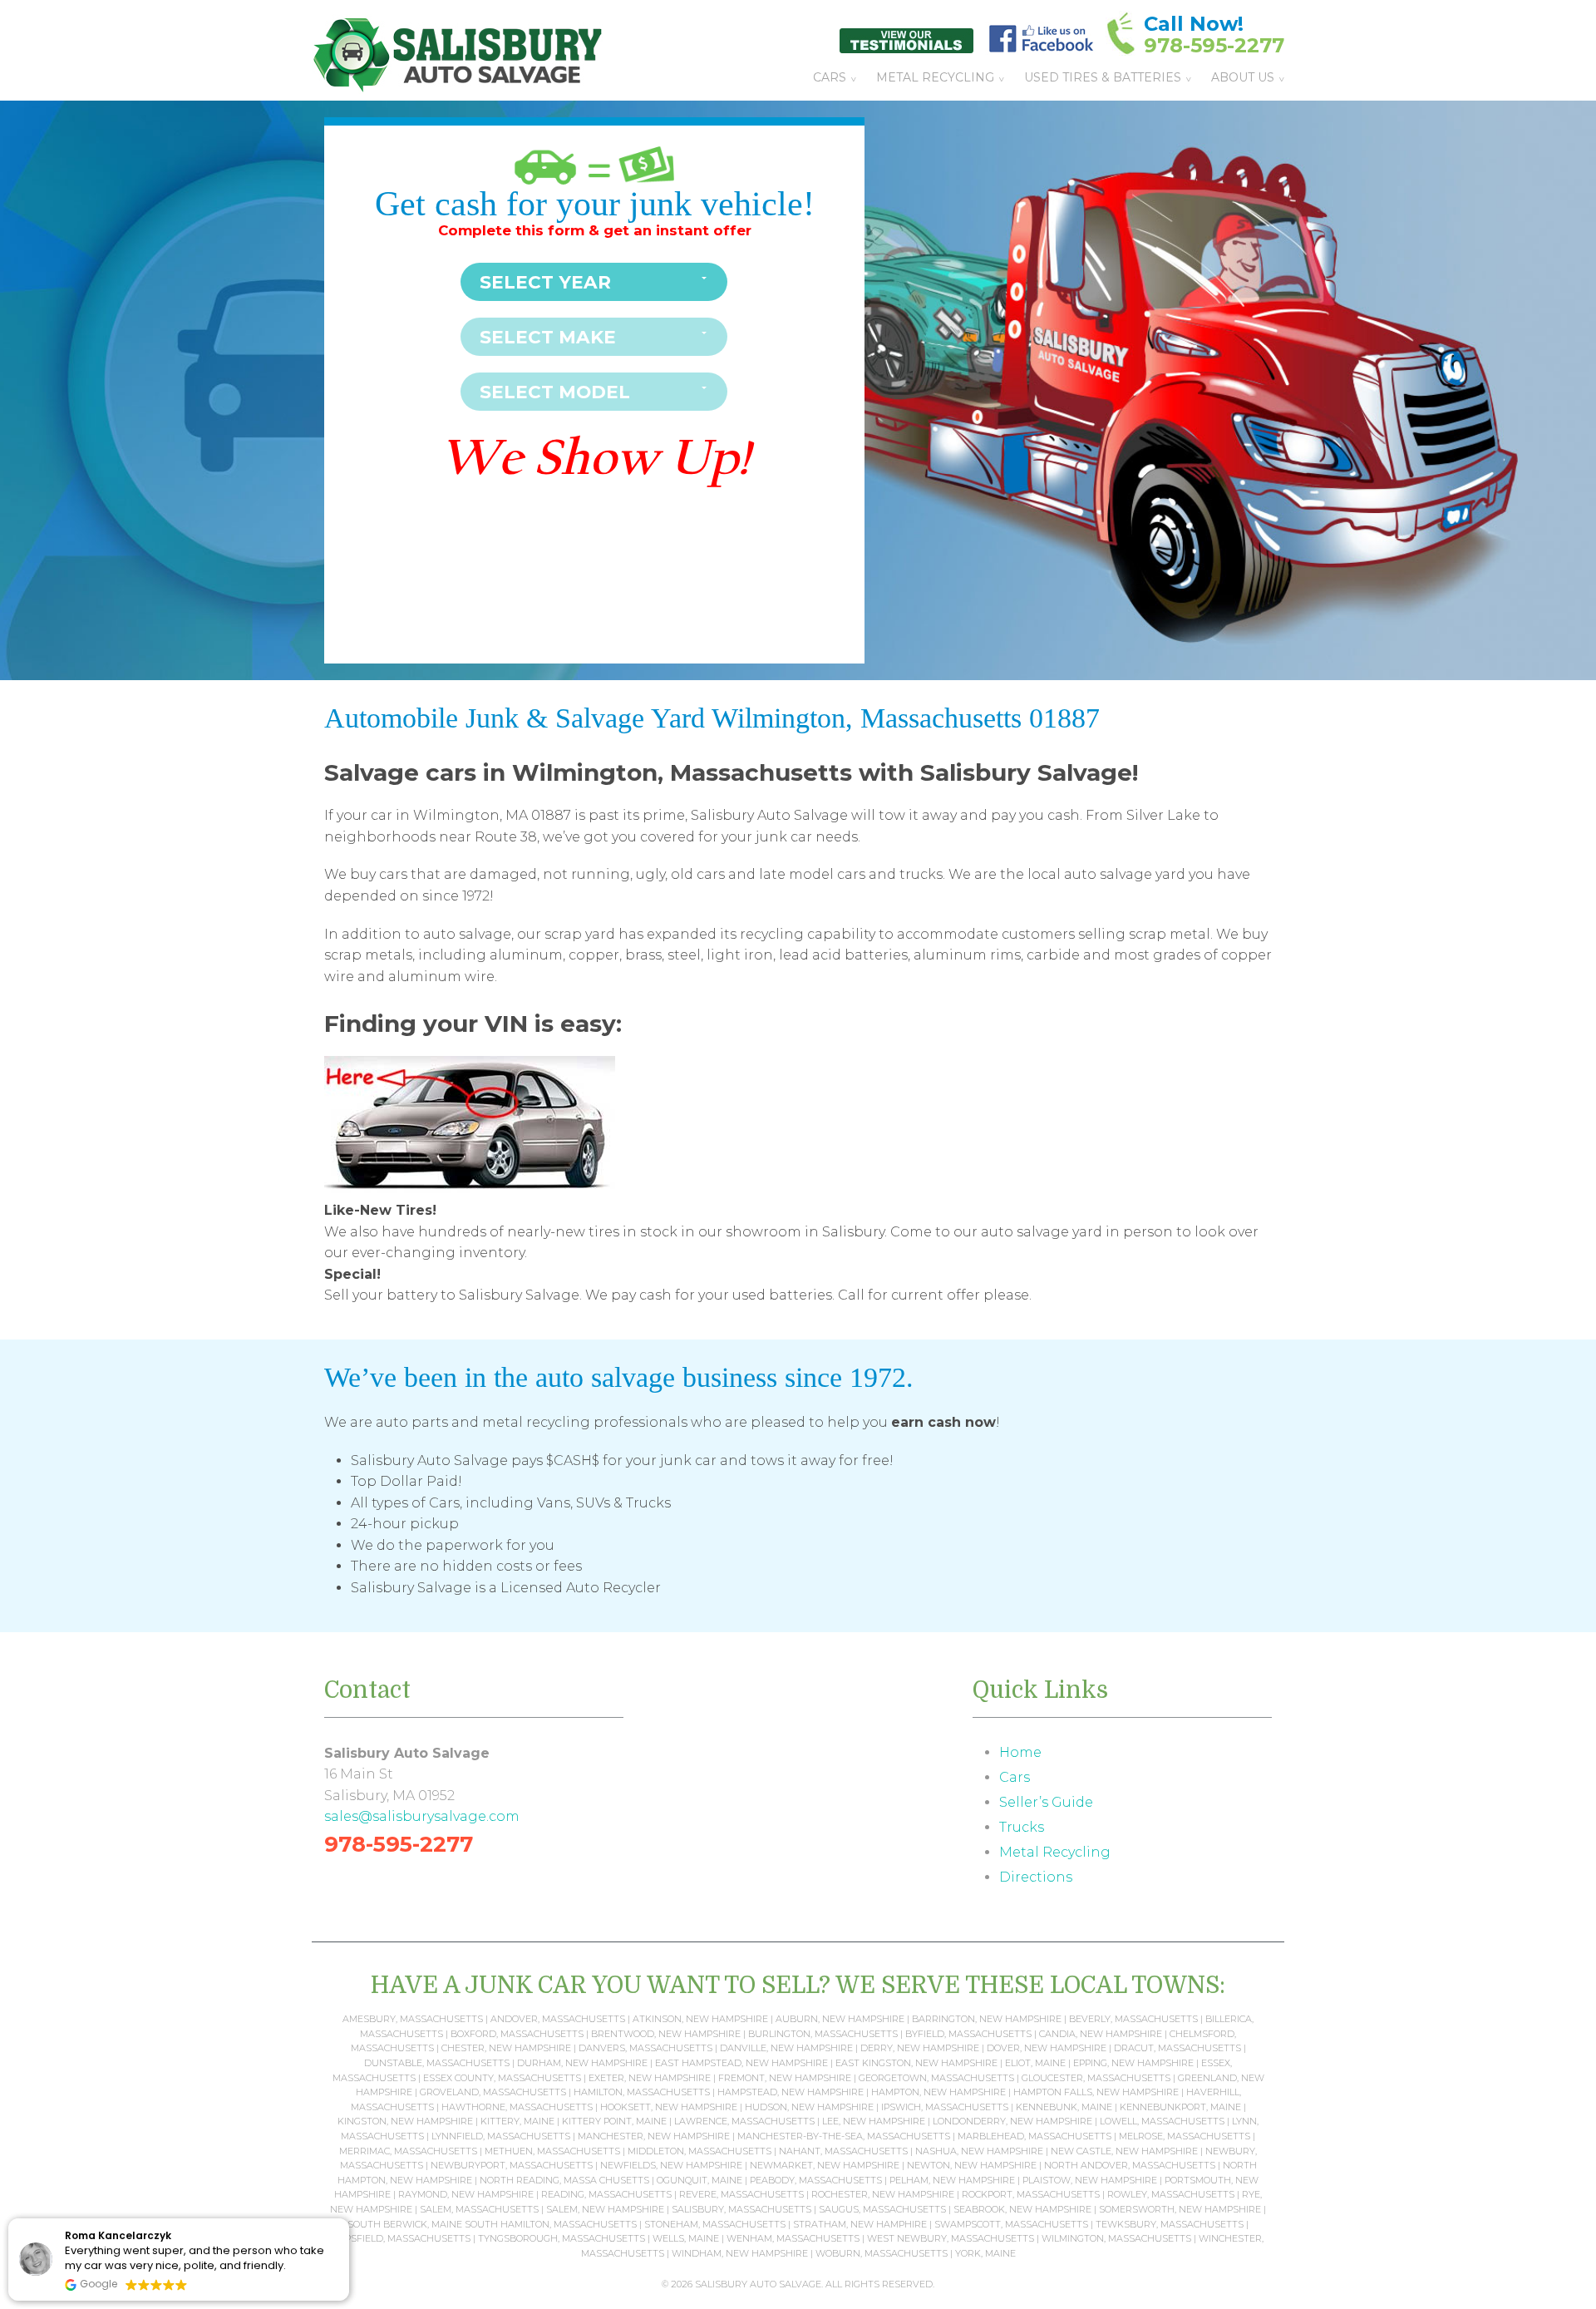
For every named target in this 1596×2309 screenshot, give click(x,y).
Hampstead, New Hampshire (791, 2092)
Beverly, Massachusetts (1133, 2019)
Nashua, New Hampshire (979, 2151)
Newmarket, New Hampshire (825, 2165)
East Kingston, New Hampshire (916, 2063)
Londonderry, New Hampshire (1012, 2121)
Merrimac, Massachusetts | (412, 2151)
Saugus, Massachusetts (882, 2209)
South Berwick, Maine (405, 2224)
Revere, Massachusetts (741, 2194)
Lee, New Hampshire (874, 2121)
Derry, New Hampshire (920, 2048)
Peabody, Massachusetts (816, 2180)
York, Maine (985, 2253)
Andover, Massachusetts (558, 2019)
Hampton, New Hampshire (938, 2092)
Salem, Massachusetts (479, 2209)
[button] (348, 2219)
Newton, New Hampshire (972, 2165)
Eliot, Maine (1035, 2063)
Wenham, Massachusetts (793, 2238)
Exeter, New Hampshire (650, 2078)
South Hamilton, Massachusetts (551, 2224)
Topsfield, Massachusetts (401, 2238)
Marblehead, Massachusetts (1034, 2136)
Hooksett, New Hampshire (669, 2107)
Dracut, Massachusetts (1177, 2048)
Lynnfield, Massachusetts (501, 2136)
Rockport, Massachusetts (1031, 2194)
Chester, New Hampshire (506, 2048)
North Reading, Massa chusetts (564, 2180)
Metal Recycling (935, 77)
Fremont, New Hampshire (785, 2078)
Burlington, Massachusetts (823, 2034)
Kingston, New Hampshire (405, 2121)
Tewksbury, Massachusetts (1170, 2224)
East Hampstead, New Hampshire (741, 2063)
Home (1020, 1752)
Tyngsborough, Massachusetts (562, 2238)
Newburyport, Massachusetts (512, 2165)
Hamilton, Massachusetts (642, 2092)
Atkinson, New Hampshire (700, 2019)
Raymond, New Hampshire (466, 2194)
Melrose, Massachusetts (1185, 2136)
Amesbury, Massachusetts (413, 2019)
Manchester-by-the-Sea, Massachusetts (844, 2136)
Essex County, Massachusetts (502, 2078)
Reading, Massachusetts (606, 2194)
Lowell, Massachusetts (1162, 2121)
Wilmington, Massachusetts (1116, 2238)
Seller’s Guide (1046, 1802)
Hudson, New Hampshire (809, 2107)
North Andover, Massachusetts (1130, 2165)
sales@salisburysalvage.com (422, 1816)
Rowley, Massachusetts (1171, 2194)
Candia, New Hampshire (1101, 2034)
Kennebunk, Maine (1064, 2107)
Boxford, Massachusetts (517, 2034)
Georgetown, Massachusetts (936, 2078)
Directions (1036, 1877)
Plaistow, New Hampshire (1090, 2180)
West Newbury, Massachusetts (951, 2238)
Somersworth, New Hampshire (1180, 2209)
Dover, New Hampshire (1047, 2048)
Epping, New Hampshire (1133, 2063)
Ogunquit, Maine (699, 2180)
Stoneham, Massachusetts (715, 2224)
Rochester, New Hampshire (883, 2194)
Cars (830, 77)
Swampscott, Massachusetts (1011, 2224)
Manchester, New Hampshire (654, 2136)
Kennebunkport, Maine (1180, 2107)
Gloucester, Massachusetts (1096, 2078)
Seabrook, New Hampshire (1022, 2209)
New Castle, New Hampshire (1124, 2151)
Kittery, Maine (517, 2121)
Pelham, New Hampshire (952, 2180)
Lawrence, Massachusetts (744, 2121)
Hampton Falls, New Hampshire (1096, 2092)
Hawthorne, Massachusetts (517, 2107)
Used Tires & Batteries (1103, 77)
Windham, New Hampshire (740, 2253)
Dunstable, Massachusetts (437, 2063)
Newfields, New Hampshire (671, 2165)
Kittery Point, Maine (614, 2121)
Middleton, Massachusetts (699, 2151)
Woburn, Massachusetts (882, 2253)
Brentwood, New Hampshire (666, 2034)
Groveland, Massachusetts (493, 2092)
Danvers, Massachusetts (645, 2048)
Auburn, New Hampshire (840, 2019)
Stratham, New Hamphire (860, 2224)
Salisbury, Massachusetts (741, 2209)
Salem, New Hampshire (605, 2209)
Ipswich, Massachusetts (945, 2107)
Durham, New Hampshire (582, 2063)
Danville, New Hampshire (786, 2048)
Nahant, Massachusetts (843, 2151)
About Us (1243, 77)
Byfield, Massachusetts (968, 2034)
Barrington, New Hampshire (987, 2019)
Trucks (1022, 1827)
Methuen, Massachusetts (552, 2151)
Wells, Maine (686, 2238)
